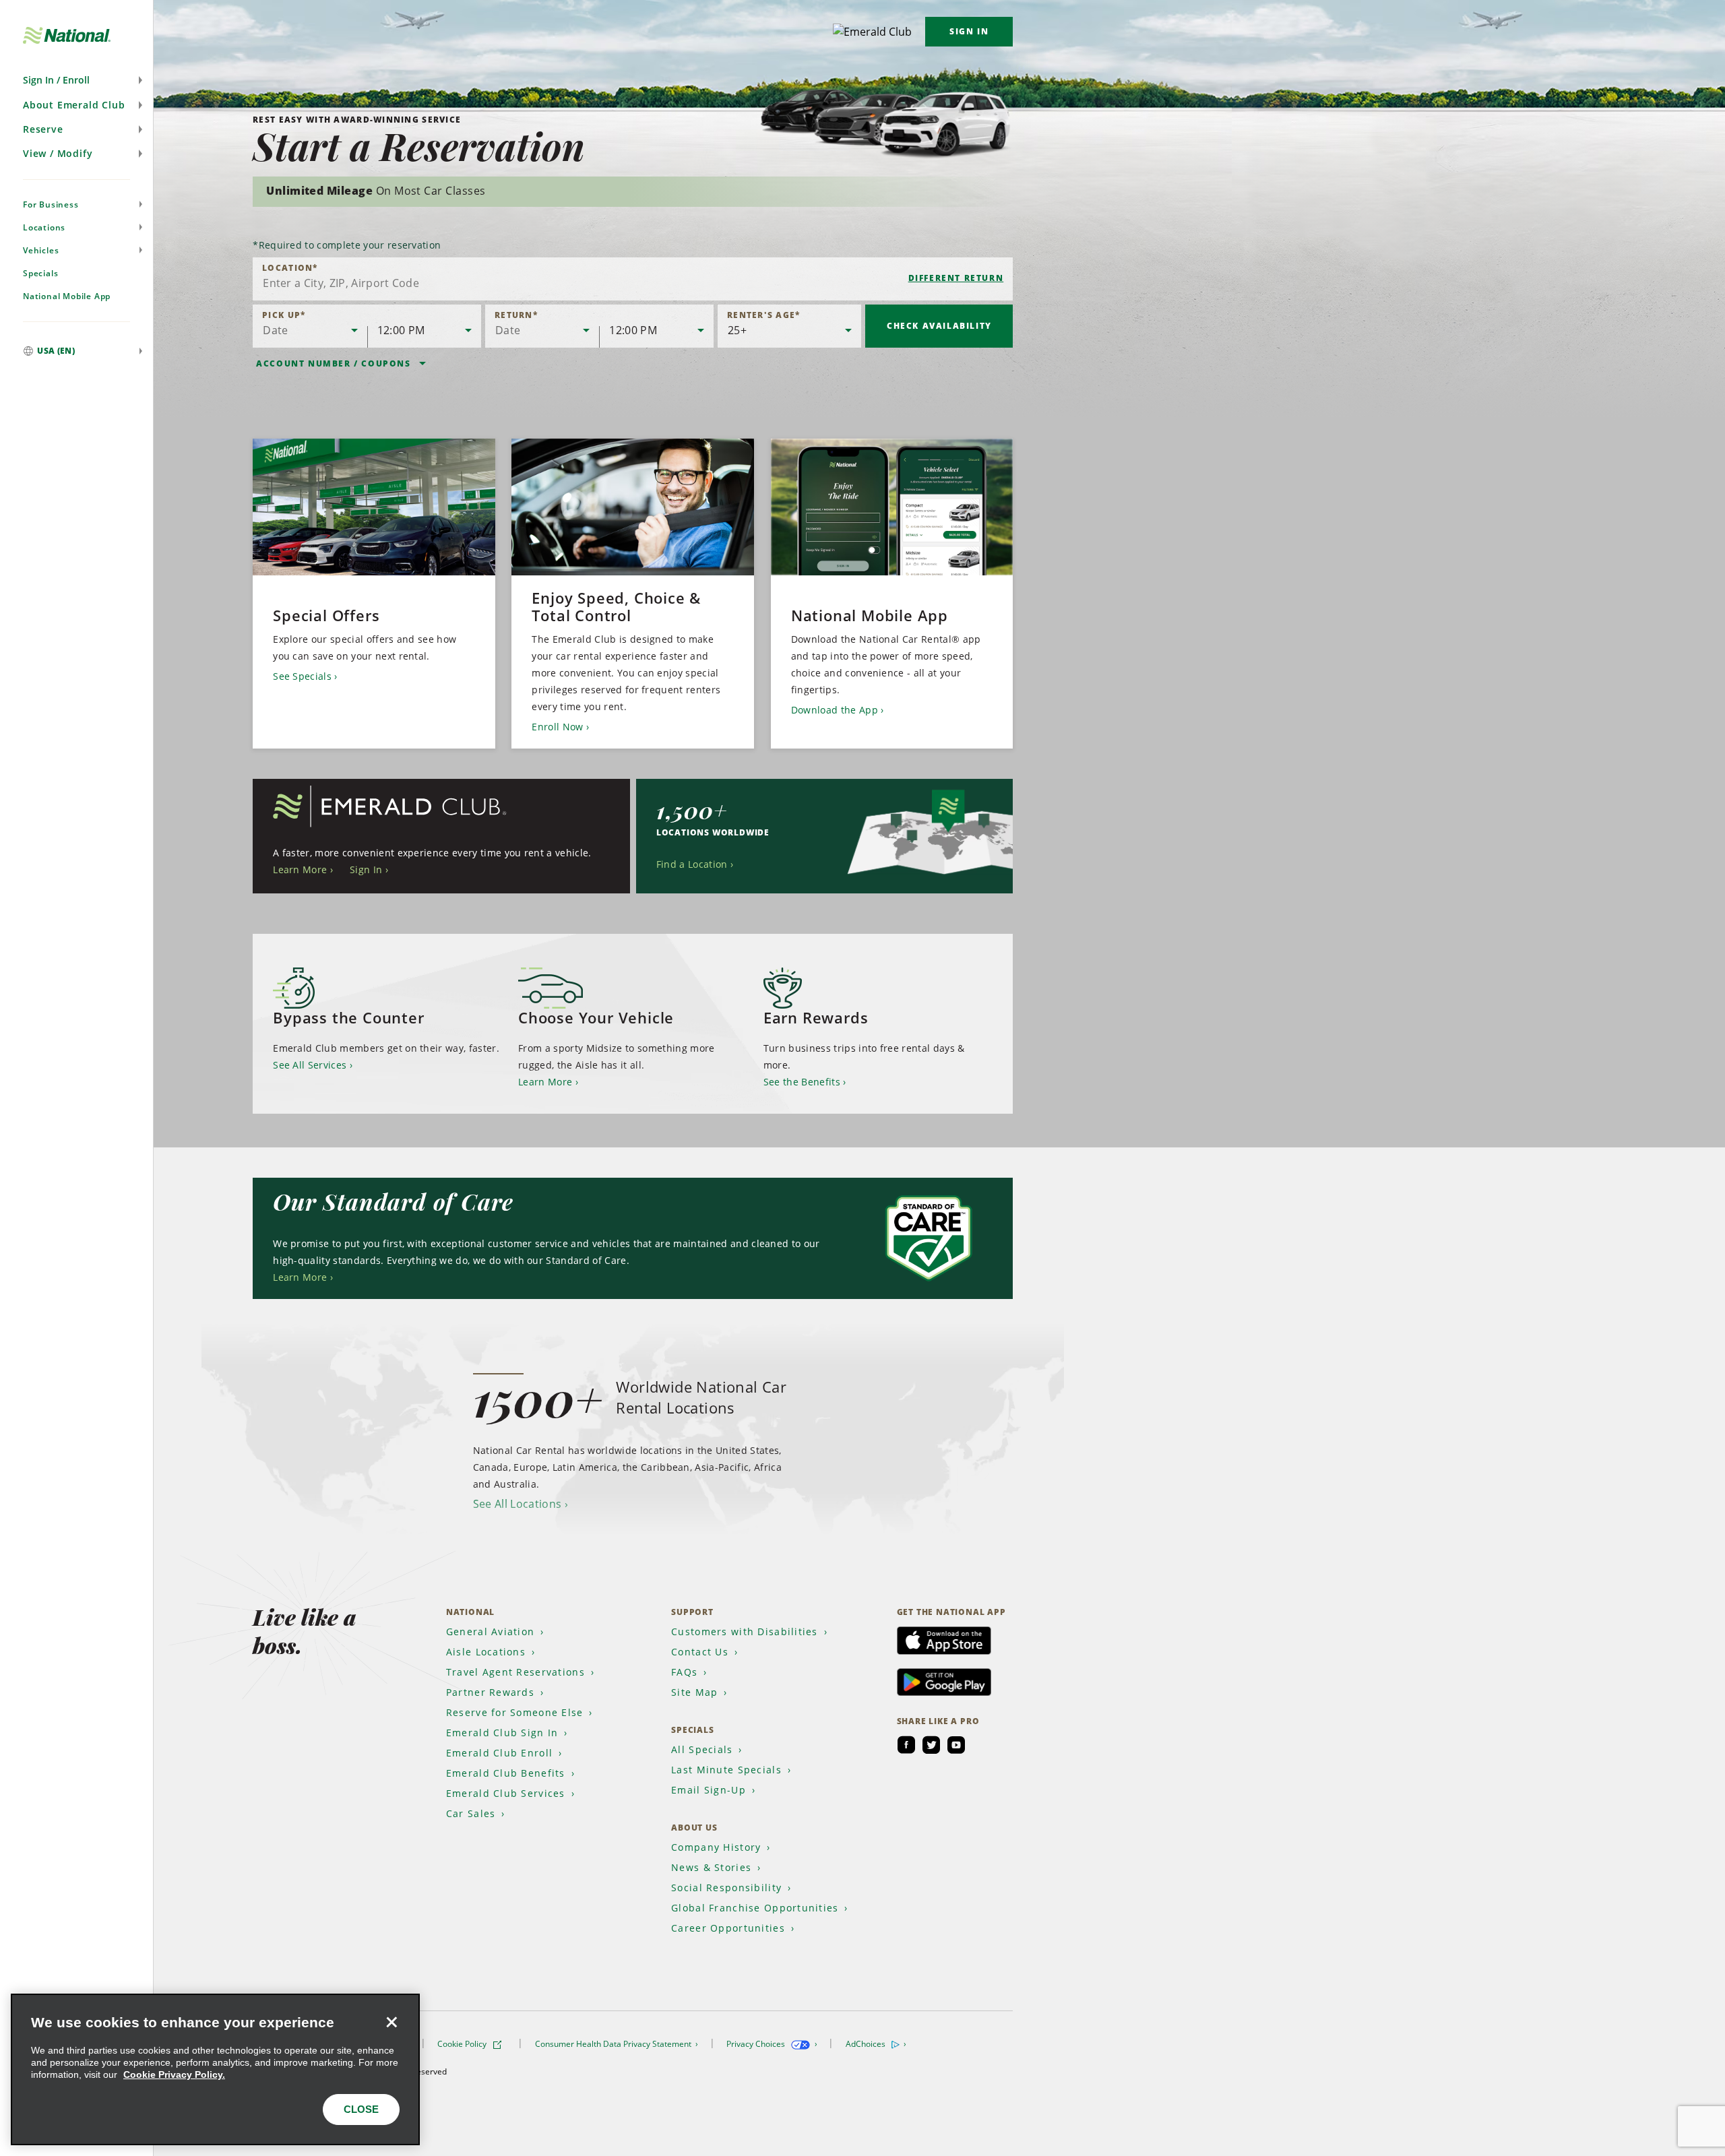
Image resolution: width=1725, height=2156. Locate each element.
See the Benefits (802, 1082)
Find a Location (692, 864)
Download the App (835, 710)
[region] (215, 2069)
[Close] (391, 2022)
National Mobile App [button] (67, 296)
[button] (76, 80)
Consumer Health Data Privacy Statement (614, 2044)
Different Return (956, 278)
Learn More (300, 869)
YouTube (956, 1745)
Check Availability (939, 326)
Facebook (906, 1745)
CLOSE (361, 2109)
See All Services (310, 1065)
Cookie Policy (463, 2044)
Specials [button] (40, 273)
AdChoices (867, 2044)
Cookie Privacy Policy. (174, 2074)
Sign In (969, 31)
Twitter (931, 1745)
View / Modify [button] (58, 153)
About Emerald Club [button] (74, 105)
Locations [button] (44, 227)
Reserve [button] (43, 129)
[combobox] (633, 279)
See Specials (302, 676)
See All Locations (517, 1504)
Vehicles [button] (41, 250)
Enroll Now (557, 727)
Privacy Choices (757, 2044)
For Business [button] (51, 204)
